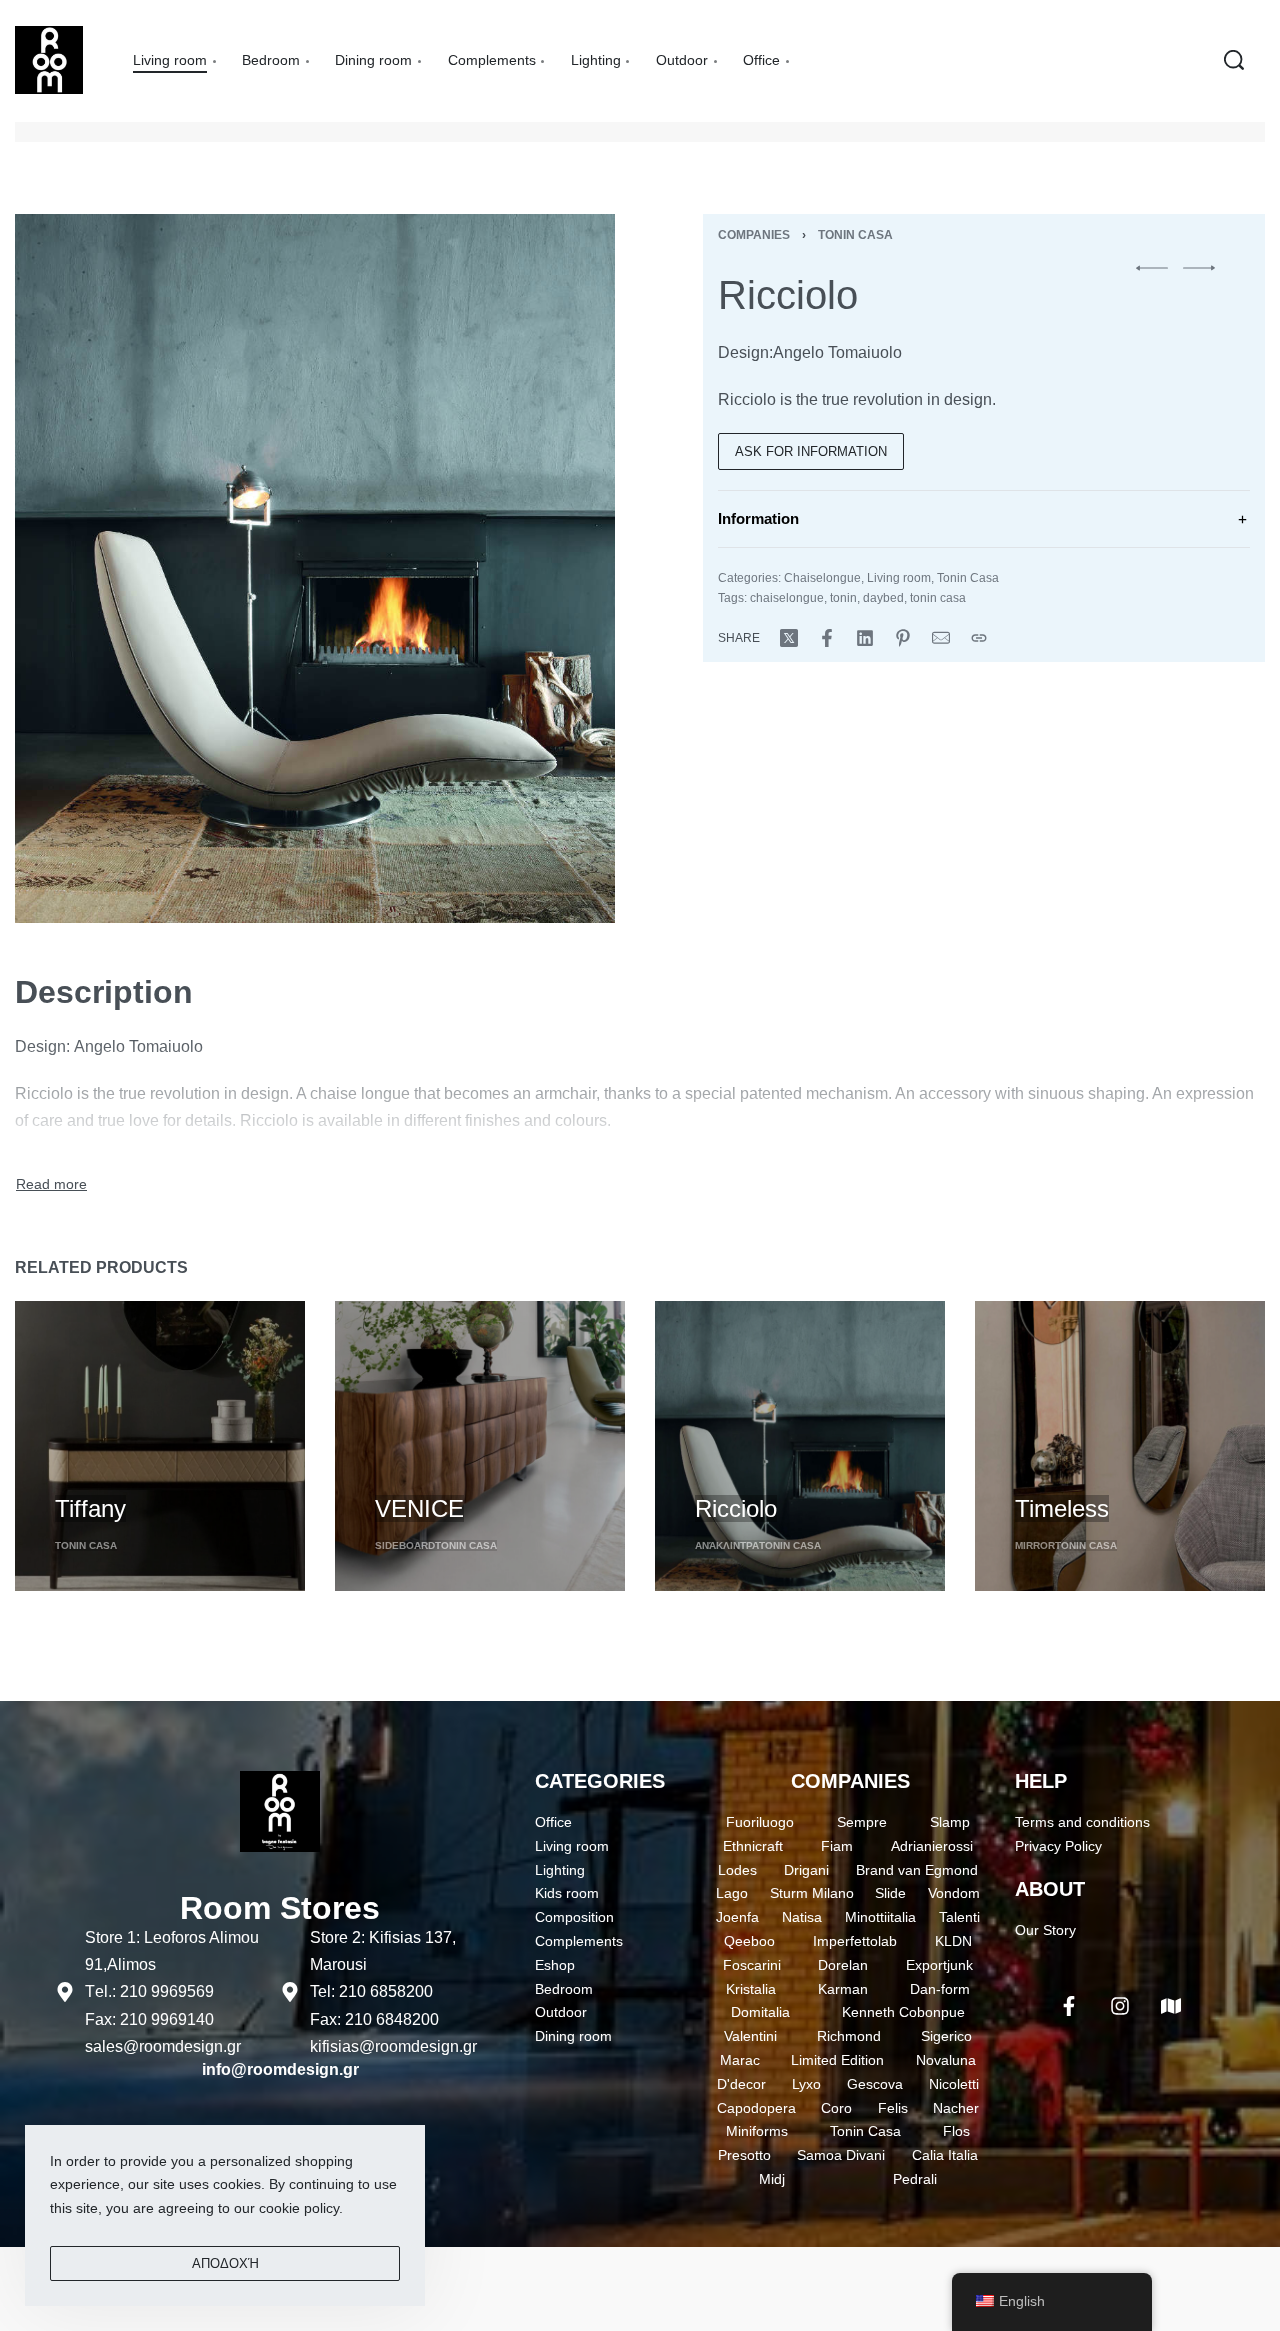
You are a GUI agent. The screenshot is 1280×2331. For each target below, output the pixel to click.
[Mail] (941, 638)
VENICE (419, 1508)
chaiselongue (787, 598)
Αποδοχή (225, 2263)
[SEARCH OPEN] (1234, 60)
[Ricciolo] (800, 1446)
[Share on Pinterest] (903, 638)
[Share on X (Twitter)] (789, 638)
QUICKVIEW (96, 1471)
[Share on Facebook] (827, 638)
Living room (899, 578)
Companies (754, 235)
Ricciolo (736, 1508)
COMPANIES (850, 1781)
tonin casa (938, 598)
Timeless (1062, 1508)
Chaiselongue (822, 578)
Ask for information (811, 451)
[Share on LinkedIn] (865, 638)
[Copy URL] (979, 638)
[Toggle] (51, 1185)
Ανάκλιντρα (727, 1545)
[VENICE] (480, 1446)
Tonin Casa (855, 235)
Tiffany (90, 1508)
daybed (883, 598)
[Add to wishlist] (171, 1474)
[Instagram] (1120, 2006)
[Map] (1171, 2006)
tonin (843, 598)
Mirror (1035, 1545)
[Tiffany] (160, 1446)
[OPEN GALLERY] (315, 568)
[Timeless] (1120, 1446)
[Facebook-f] (1069, 2006)
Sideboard (405, 1545)
